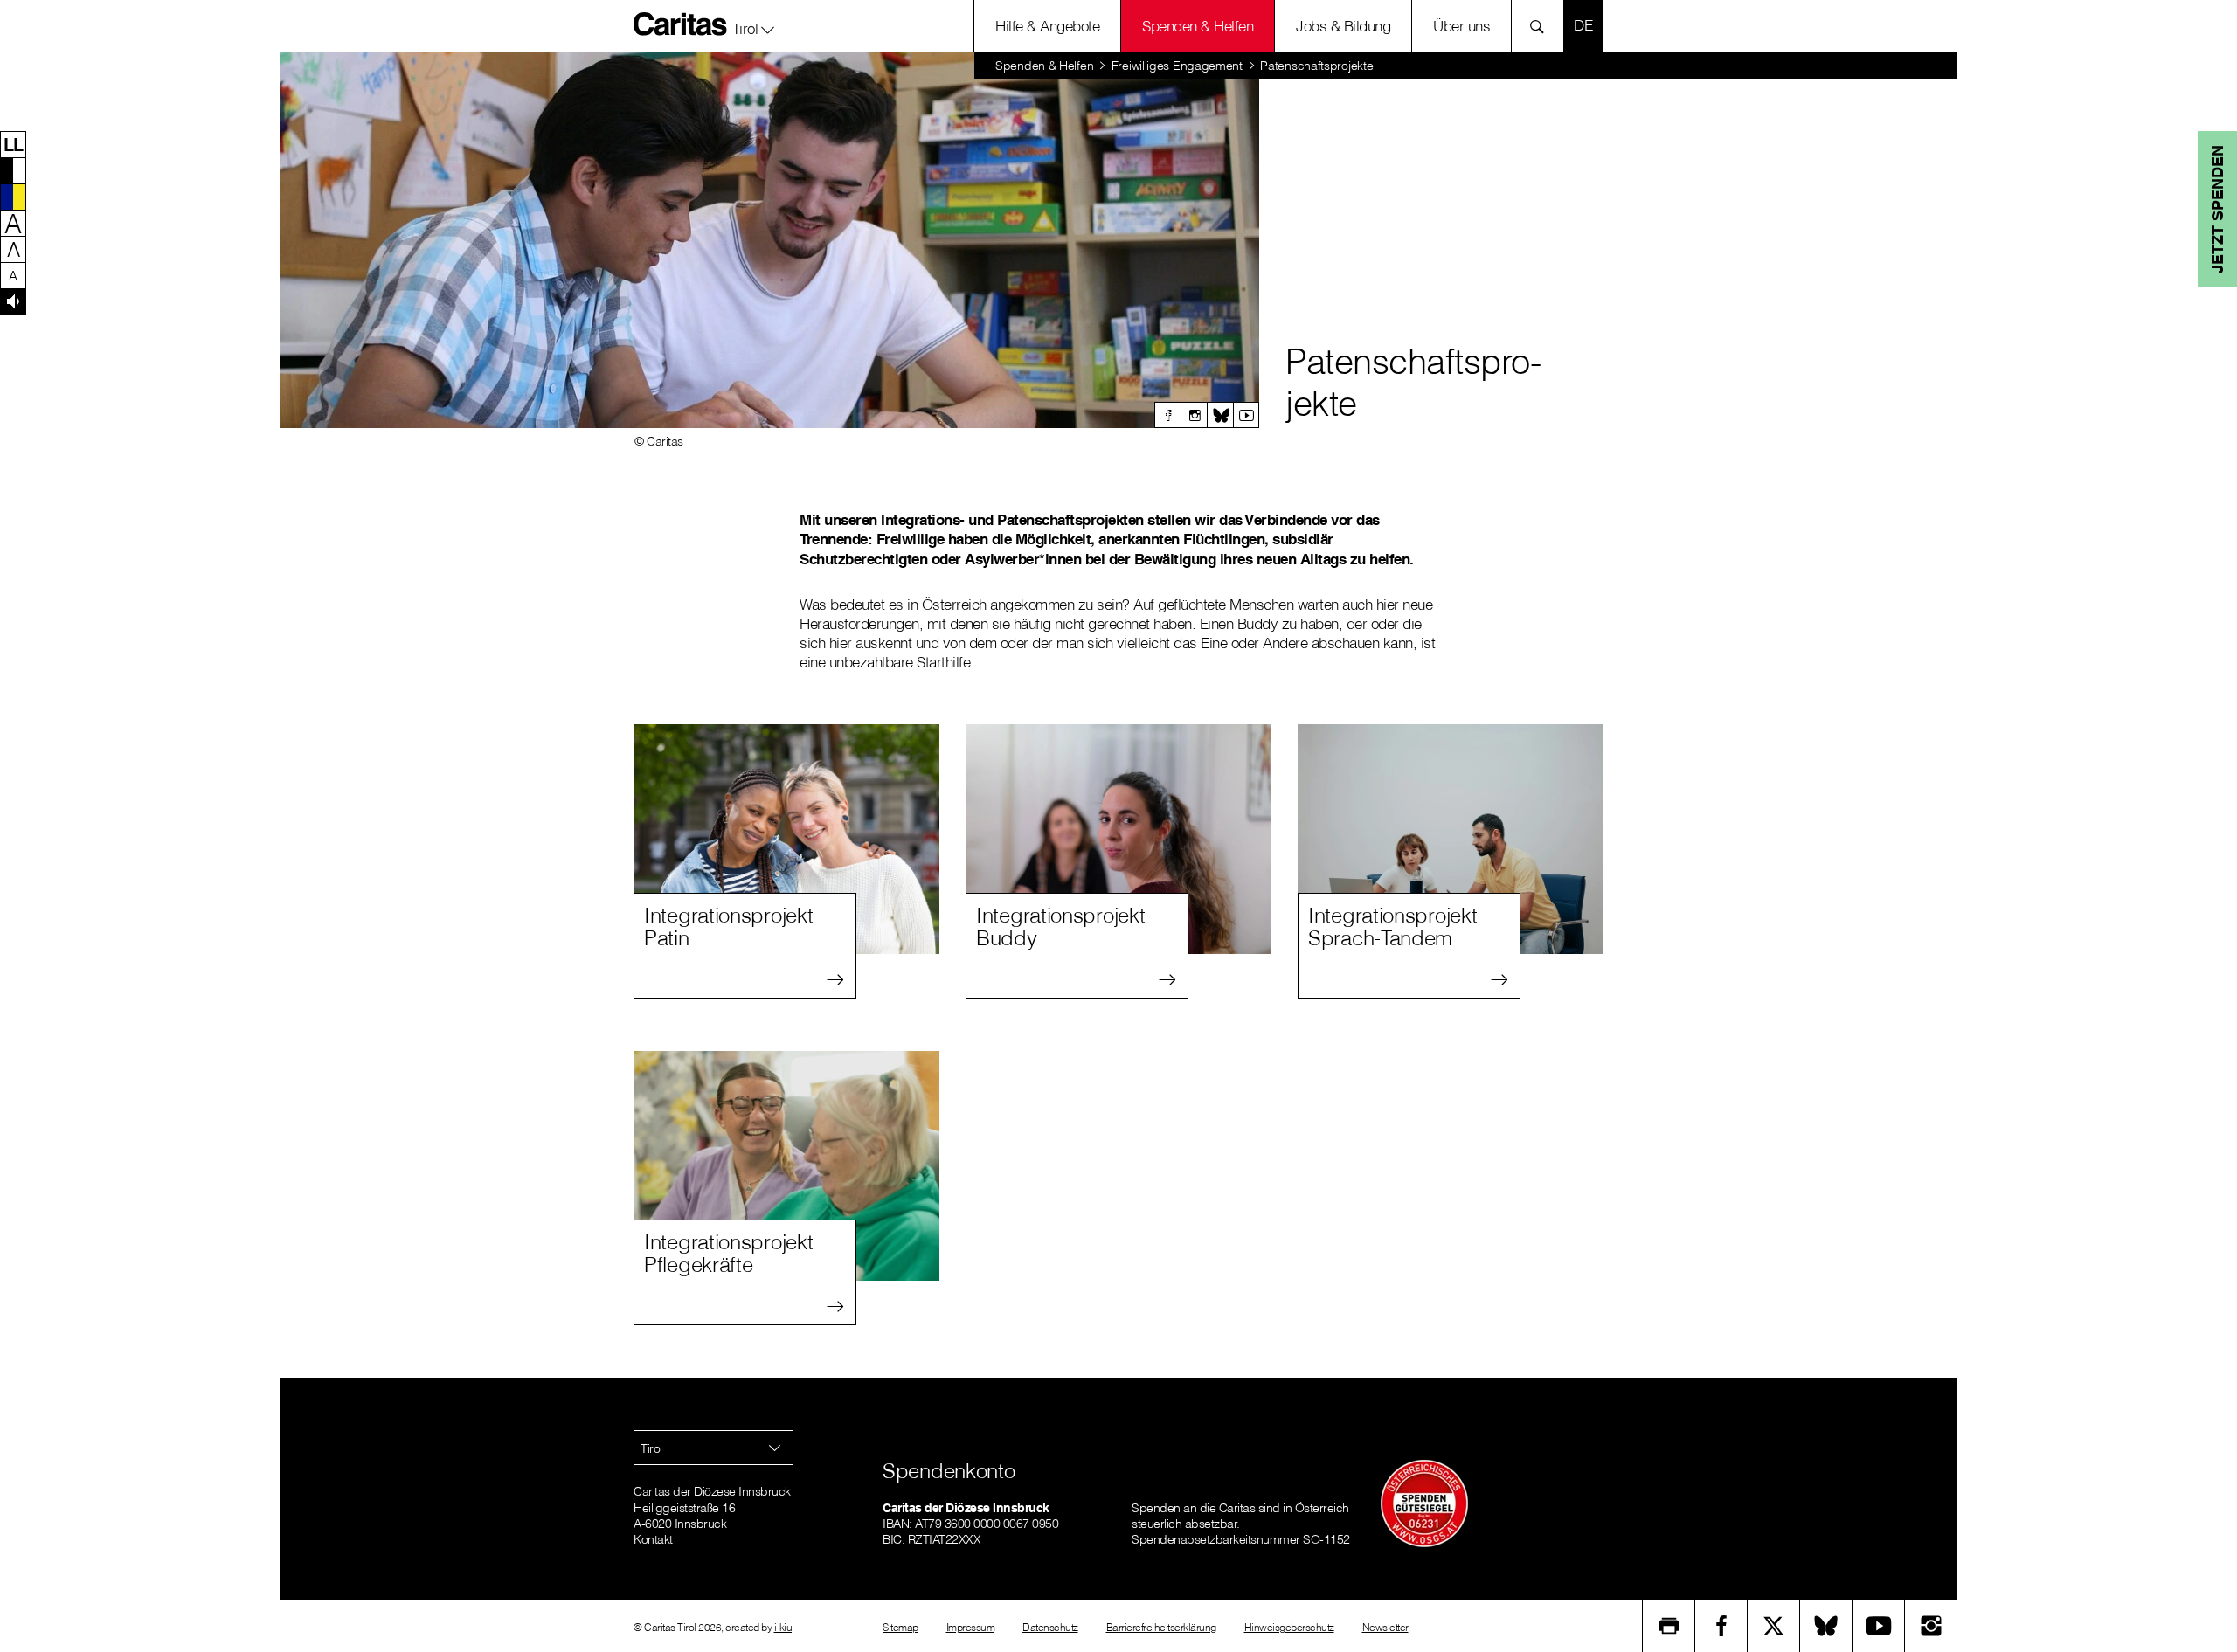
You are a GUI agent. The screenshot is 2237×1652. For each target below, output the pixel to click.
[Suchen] (1542, 26)
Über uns (1461, 26)
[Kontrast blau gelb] (13, 197)
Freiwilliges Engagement (1177, 66)
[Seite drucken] (1669, 1626)
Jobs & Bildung (1343, 26)
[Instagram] (1194, 415)
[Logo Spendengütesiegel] (1424, 1503)
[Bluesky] (1220, 415)
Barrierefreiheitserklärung (1161, 1627)
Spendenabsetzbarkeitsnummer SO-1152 (1241, 1539)
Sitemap (900, 1627)
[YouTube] (1879, 1626)
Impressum (971, 1627)
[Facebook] (1167, 415)
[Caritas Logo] (681, 24)
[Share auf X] (1774, 1626)
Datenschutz (1050, 1627)
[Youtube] (1246, 415)
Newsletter (1385, 1627)
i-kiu (783, 1627)
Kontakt (653, 1539)
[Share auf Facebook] (1721, 1626)
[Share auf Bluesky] (1826, 1626)
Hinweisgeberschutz (1289, 1627)
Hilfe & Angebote (1047, 26)
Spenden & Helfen (1198, 26)
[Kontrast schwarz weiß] (13, 170)
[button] (754, 25)
